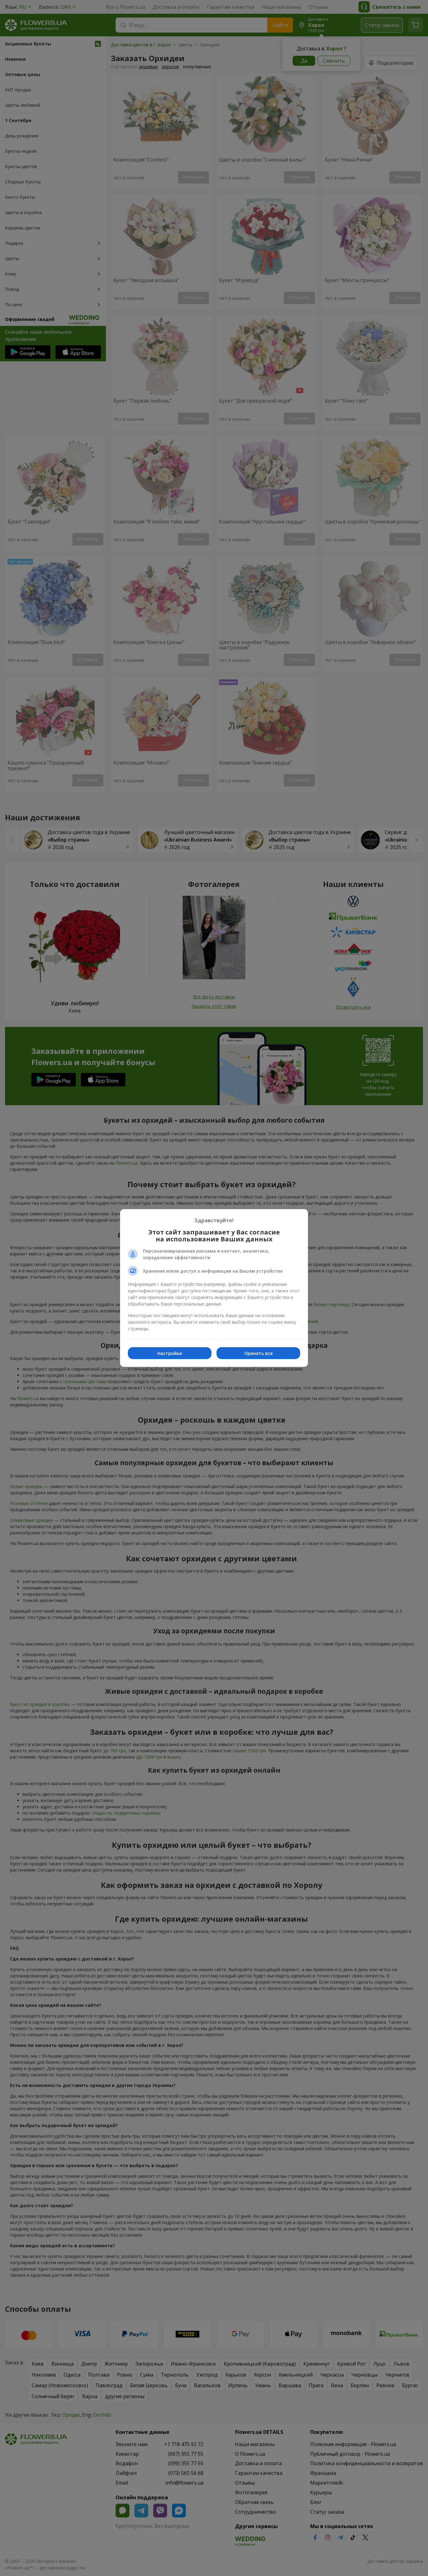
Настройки (170, 1353)
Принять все (258, 1353)
